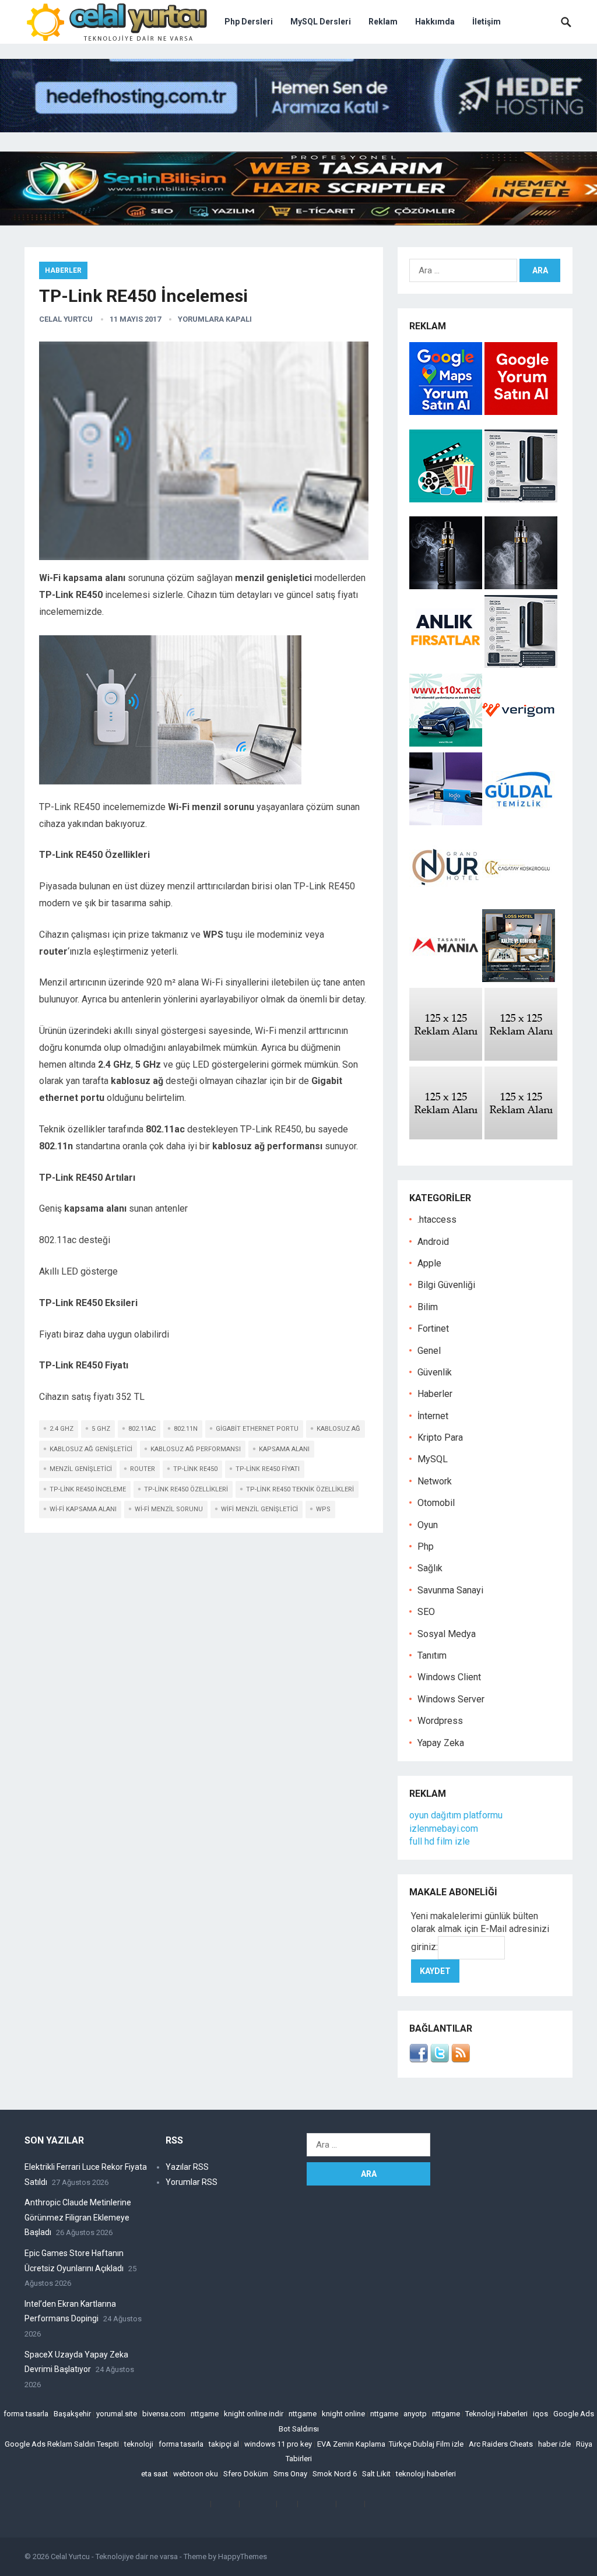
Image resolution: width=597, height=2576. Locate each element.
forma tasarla (26, 2414)
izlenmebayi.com (444, 1829)
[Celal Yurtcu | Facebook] (419, 2059)
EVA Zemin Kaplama (351, 2444)
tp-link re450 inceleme (88, 1489)
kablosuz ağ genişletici (91, 1449)
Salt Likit (376, 2474)
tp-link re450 (195, 1469)
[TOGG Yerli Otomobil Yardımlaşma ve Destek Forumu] (446, 743)
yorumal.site (117, 2414)
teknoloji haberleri (426, 2474)
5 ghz (101, 1429)
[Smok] (521, 586)
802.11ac (142, 1429)
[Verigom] (519, 743)
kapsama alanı (284, 1449)
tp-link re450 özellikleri (186, 1489)
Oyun (428, 1525)
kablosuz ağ (338, 1429)
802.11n (186, 1429)
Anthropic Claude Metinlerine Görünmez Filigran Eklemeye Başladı (78, 2217)
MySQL (433, 1459)
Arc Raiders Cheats (501, 2444)
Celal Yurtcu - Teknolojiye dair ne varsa (114, 2556)
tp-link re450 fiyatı (268, 1469)
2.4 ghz (62, 1429)
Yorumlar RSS (192, 2182)
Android (433, 1242)
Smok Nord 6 (335, 2474)
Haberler (63, 270)
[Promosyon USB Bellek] (446, 822)
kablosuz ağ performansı (196, 1449)
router (143, 1469)
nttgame (205, 2414)
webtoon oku (196, 2474)
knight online (343, 2414)
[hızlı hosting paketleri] (298, 129)
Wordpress (440, 1721)
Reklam (383, 22)
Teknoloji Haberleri (496, 2414)
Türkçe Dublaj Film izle (426, 2444)
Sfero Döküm (246, 2474)
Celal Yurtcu (66, 319)
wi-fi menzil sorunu (169, 1509)
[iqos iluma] (521, 499)
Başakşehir (72, 2414)
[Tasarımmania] (446, 979)
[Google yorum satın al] (521, 412)
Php (426, 1546)
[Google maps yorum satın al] (447, 412)
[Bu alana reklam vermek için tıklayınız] (446, 1058)
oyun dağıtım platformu (456, 1815)
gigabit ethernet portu (257, 1429)
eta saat (154, 2474)
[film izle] (447, 499)
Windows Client (449, 1677)
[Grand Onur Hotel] (446, 901)
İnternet (433, 1416)
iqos (540, 2414)
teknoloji (139, 2444)
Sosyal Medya (447, 1634)
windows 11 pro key (278, 2444)
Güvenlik (435, 1372)
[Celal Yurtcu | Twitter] (440, 2059)
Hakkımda (435, 22)
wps (323, 1509)
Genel (429, 1351)
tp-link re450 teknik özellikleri (300, 1489)
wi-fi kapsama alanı (83, 1509)
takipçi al (224, 2444)
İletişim (487, 22)
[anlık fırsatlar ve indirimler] (447, 665)
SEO (426, 1612)
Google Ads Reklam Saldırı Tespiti (62, 2444)
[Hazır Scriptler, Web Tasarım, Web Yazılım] (298, 222)
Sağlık (430, 1568)
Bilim (428, 1307)
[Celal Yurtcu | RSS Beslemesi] (461, 2059)
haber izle (554, 2444)
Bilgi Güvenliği (446, 1285)
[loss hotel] (519, 979)
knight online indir (254, 2414)
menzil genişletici (81, 1469)
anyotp (415, 2414)
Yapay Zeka (441, 1743)
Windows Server (451, 1699)
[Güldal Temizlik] (519, 822)
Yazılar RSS (187, 2167)
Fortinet (433, 1329)
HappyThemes (243, 2556)
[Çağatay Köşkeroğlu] (519, 901)
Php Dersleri (249, 22)
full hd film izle (440, 1841)
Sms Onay (290, 2474)
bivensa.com (164, 2414)
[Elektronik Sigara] (447, 586)
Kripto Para (440, 1437)
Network (435, 1481)
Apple (429, 1263)
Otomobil (436, 1503)
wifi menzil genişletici (259, 1509)
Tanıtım (432, 1655)
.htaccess (437, 1220)
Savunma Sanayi (450, 1590)
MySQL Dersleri (321, 22)
